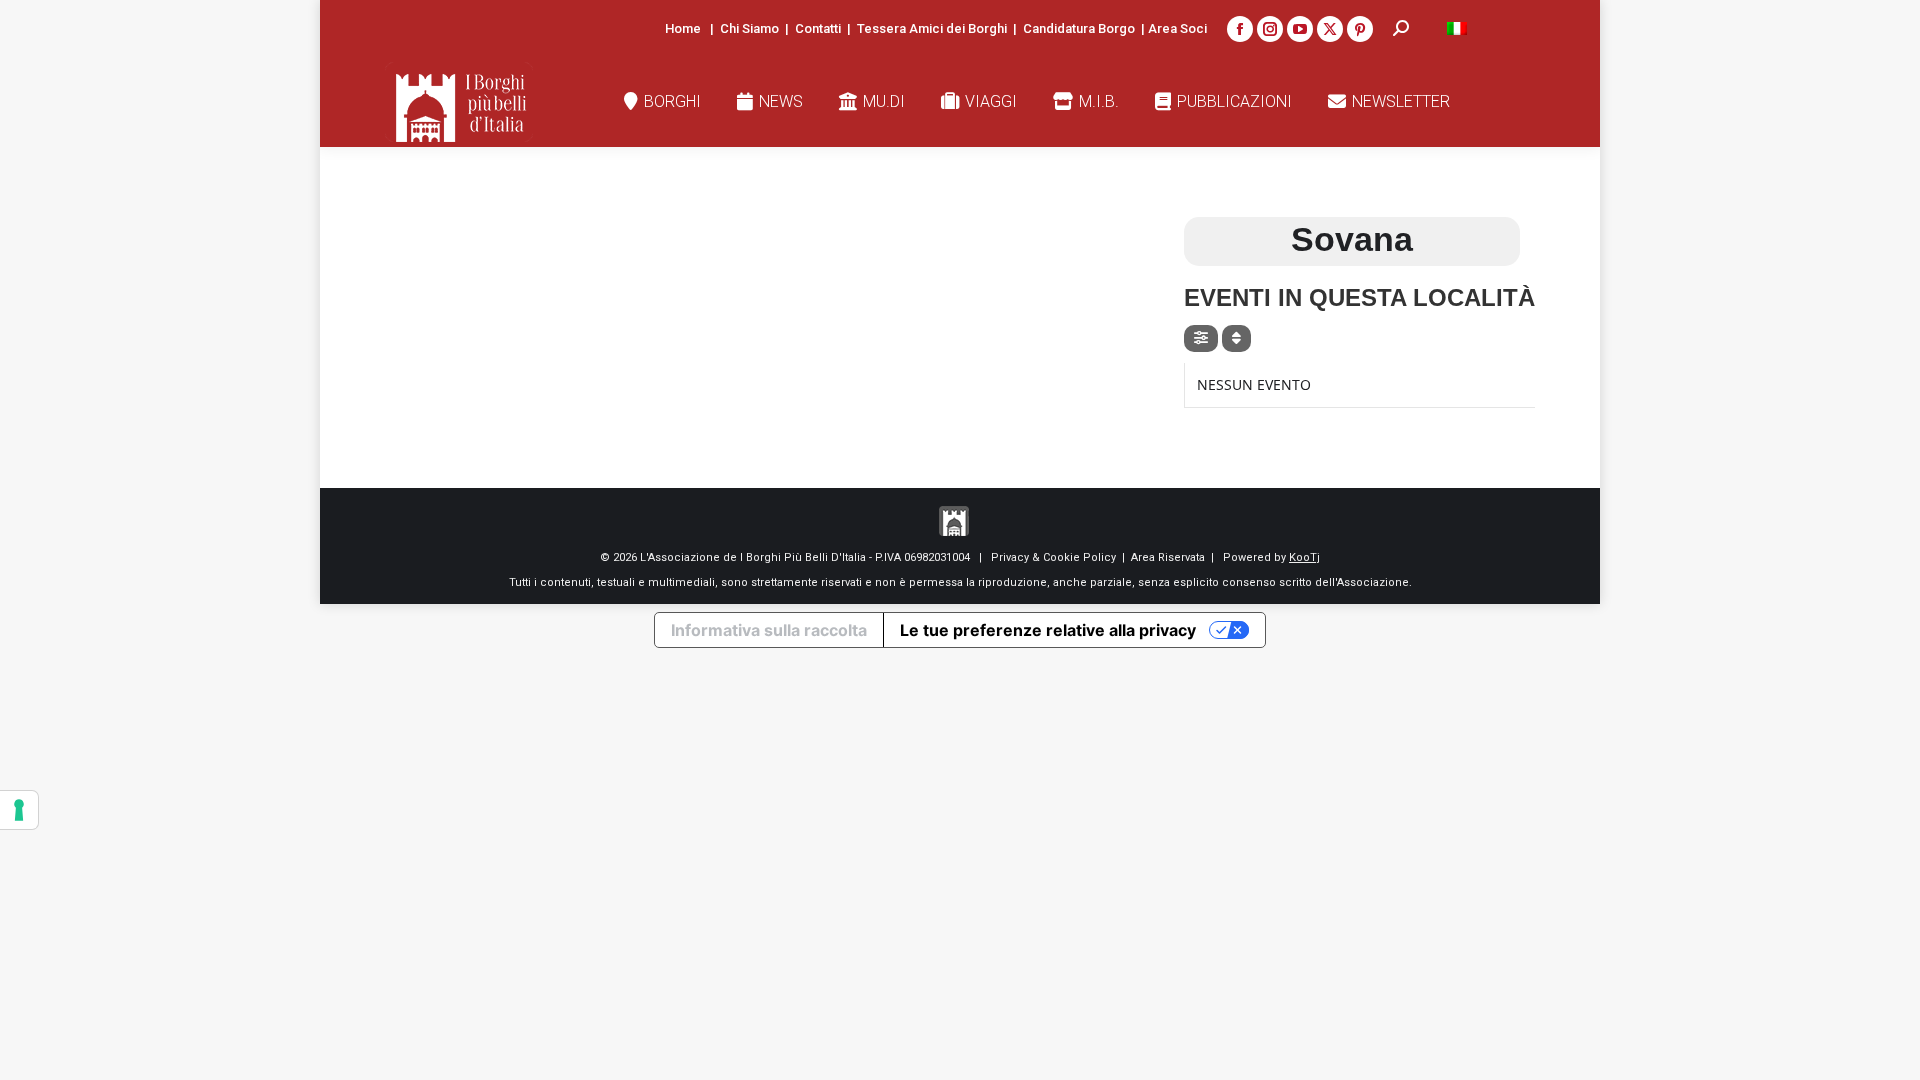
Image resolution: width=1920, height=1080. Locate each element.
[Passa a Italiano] (1457, 28)
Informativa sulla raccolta (769, 630)
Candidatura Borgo (1079, 28)
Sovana (1352, 239)
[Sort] (1236, 338)
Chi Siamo (749, 28)
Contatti (818, 28)
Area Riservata (1168, 557)
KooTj (1304, 557)
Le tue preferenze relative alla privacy (1048, 630)
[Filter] (1201, 338)
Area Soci (1177, 28)
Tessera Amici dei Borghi (932, 28)
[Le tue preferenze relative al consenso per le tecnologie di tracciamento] (19, 810)
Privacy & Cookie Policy (1053, 557)
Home (683, 28)
